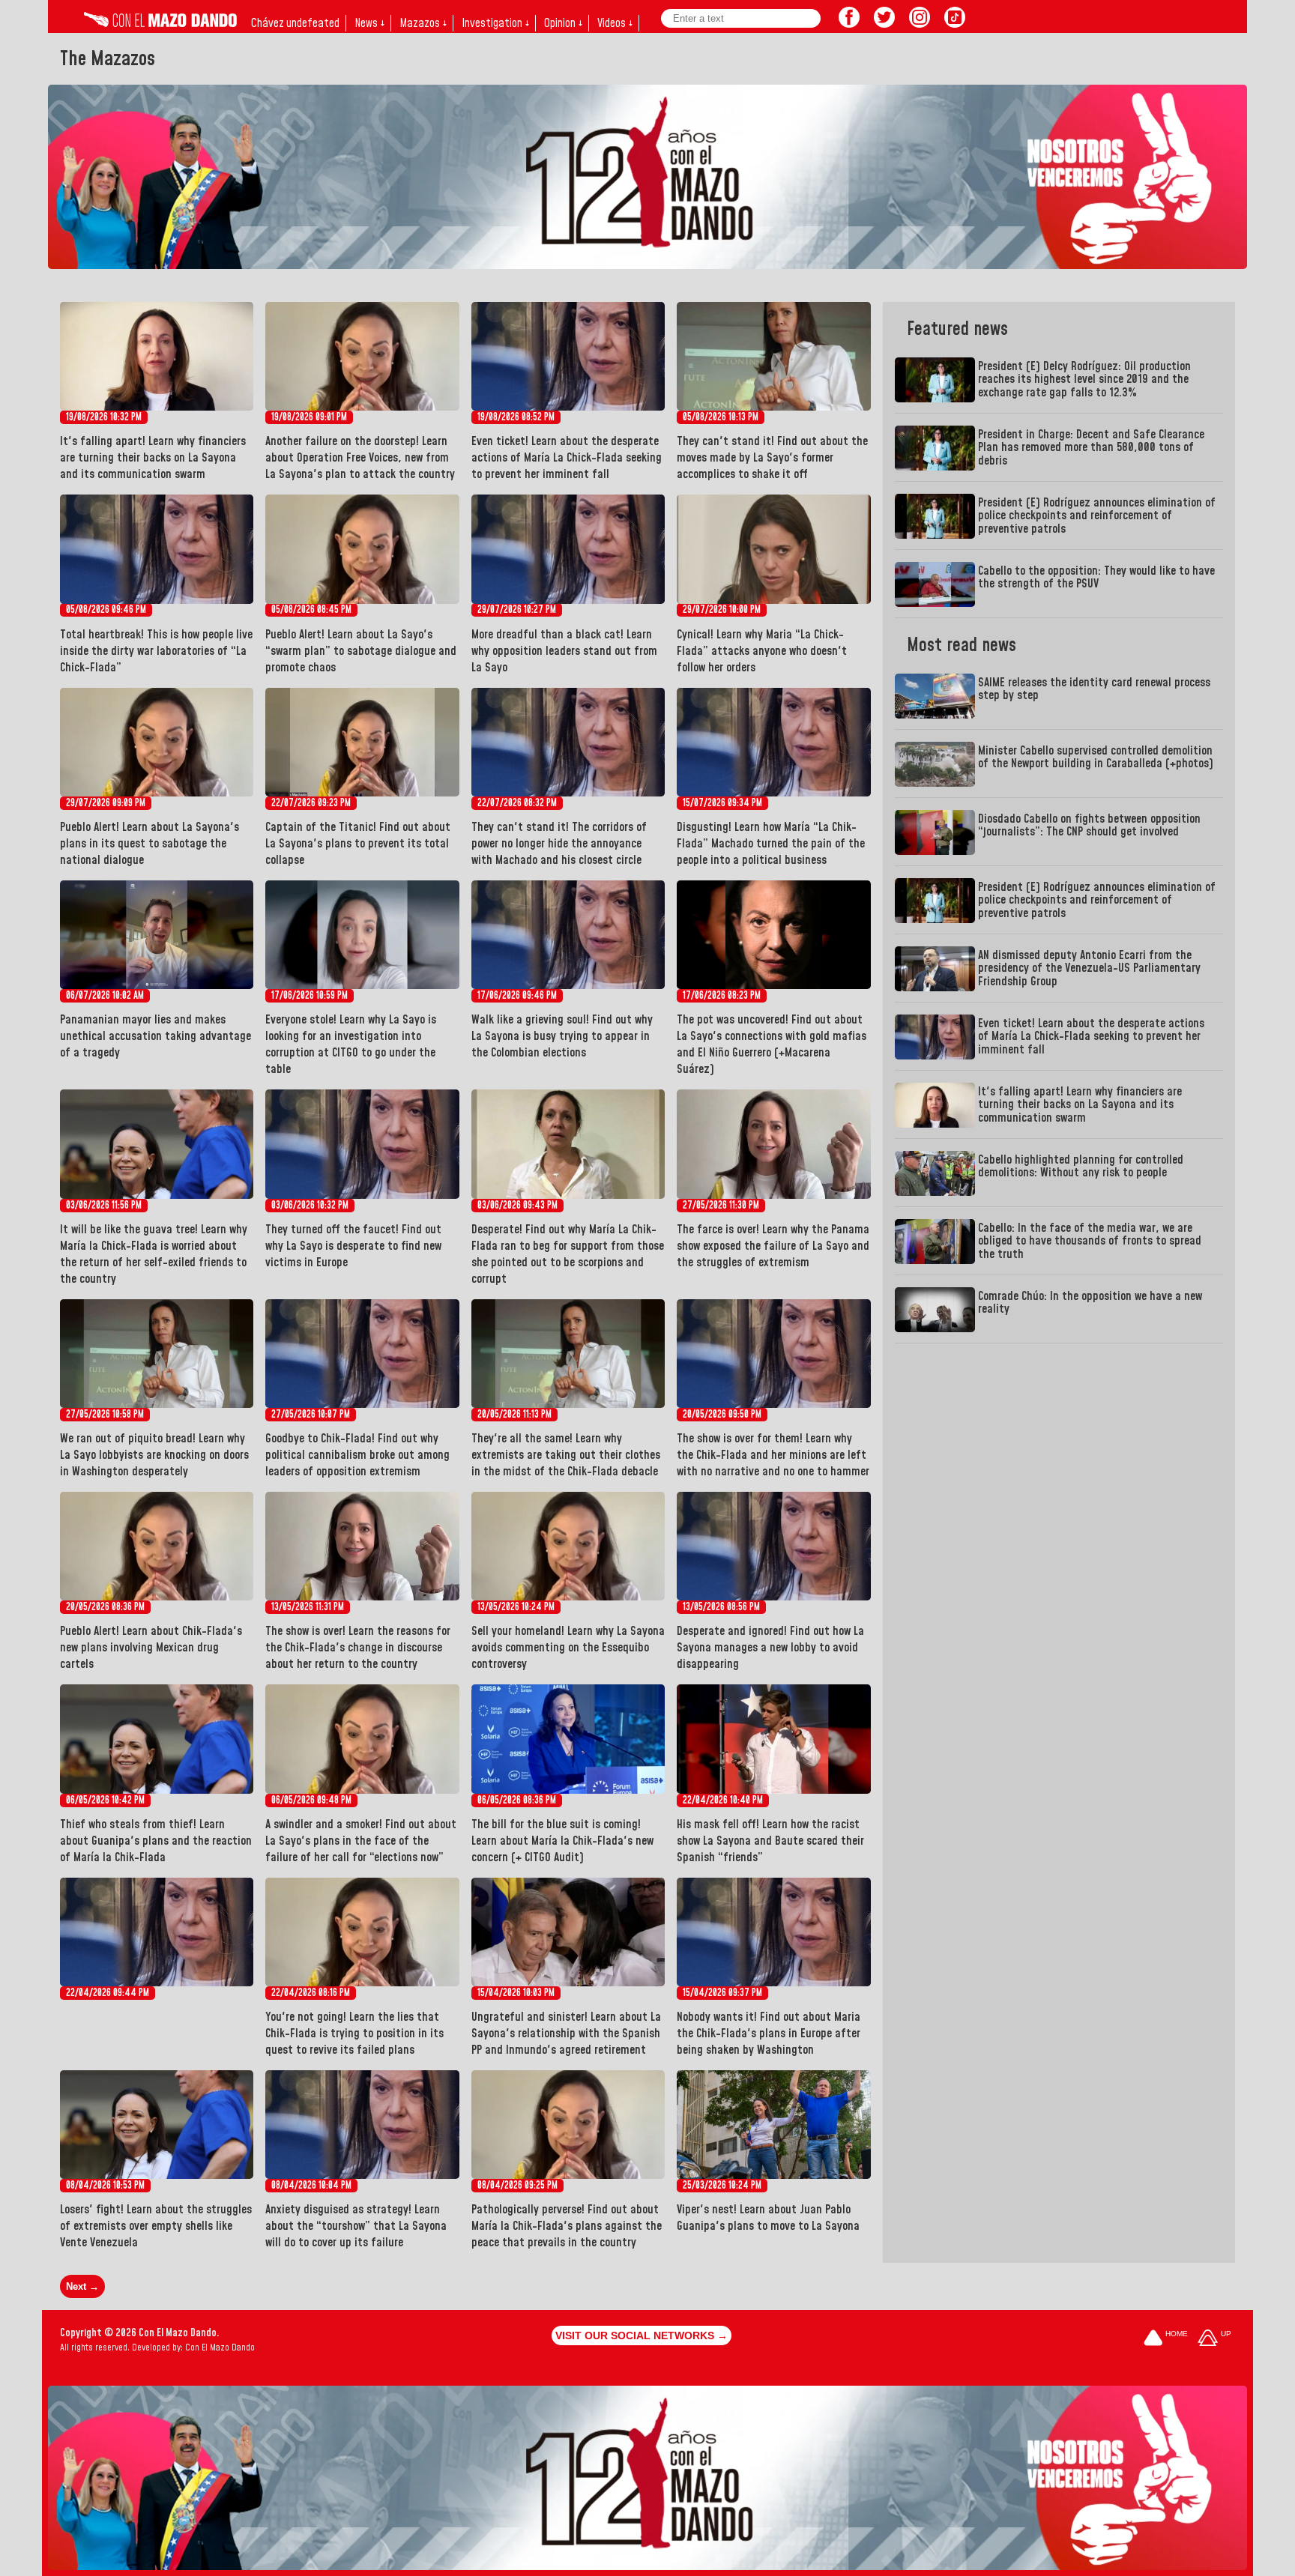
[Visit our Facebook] (849, 23)
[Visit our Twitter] (884, 23)
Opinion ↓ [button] (563, 23)
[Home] (160, 23)
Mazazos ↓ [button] (423, 23)
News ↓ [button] (369, 23)
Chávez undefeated (295, 23)
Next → (82, 2286)
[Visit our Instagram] (920, 23)
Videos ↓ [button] (615, 23)
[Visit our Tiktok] (955, 23)
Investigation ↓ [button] (495, 23)
